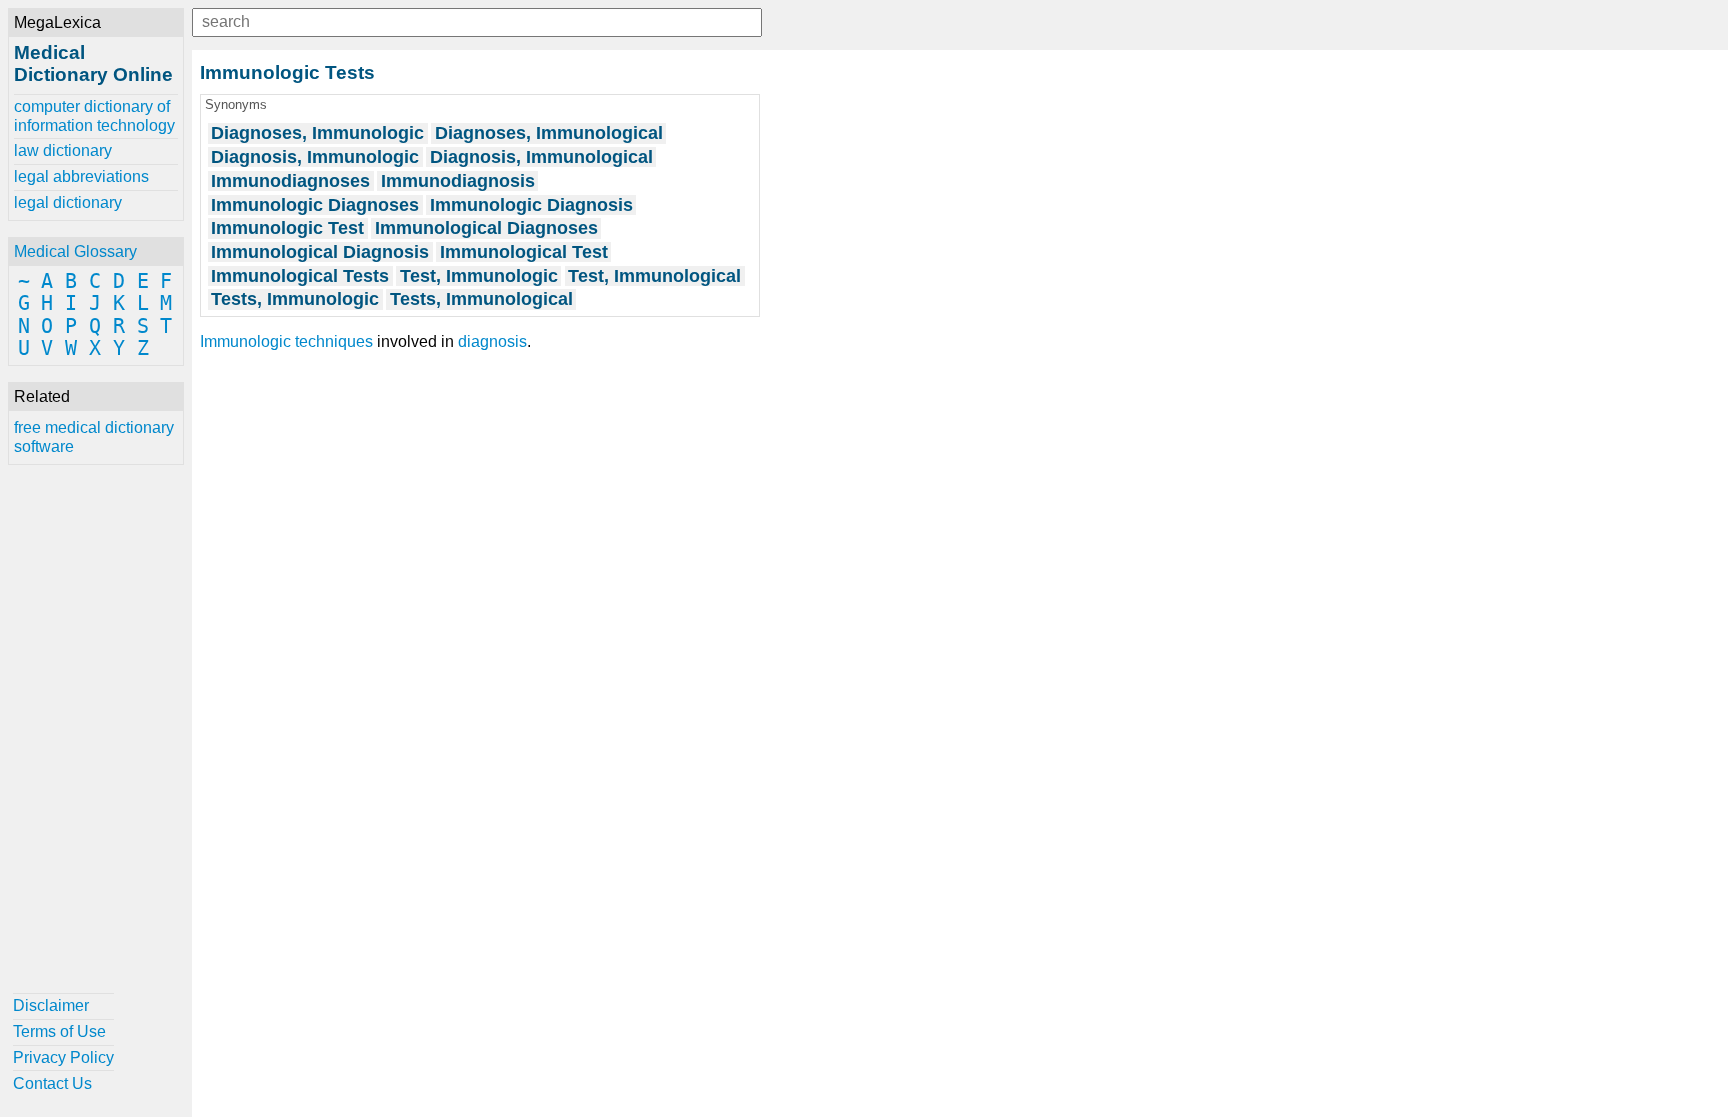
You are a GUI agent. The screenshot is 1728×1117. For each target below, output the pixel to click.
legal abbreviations (81, 176)
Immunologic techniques (286, 341)
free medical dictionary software (94, 436)
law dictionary (63, 150)
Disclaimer (51, 1005)
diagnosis (492, 341)
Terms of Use (59, 1031)
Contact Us (52, 1083)
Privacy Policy (63, 1057)
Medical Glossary (75, 251)
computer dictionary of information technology (94, 115)
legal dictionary (68, 202)
